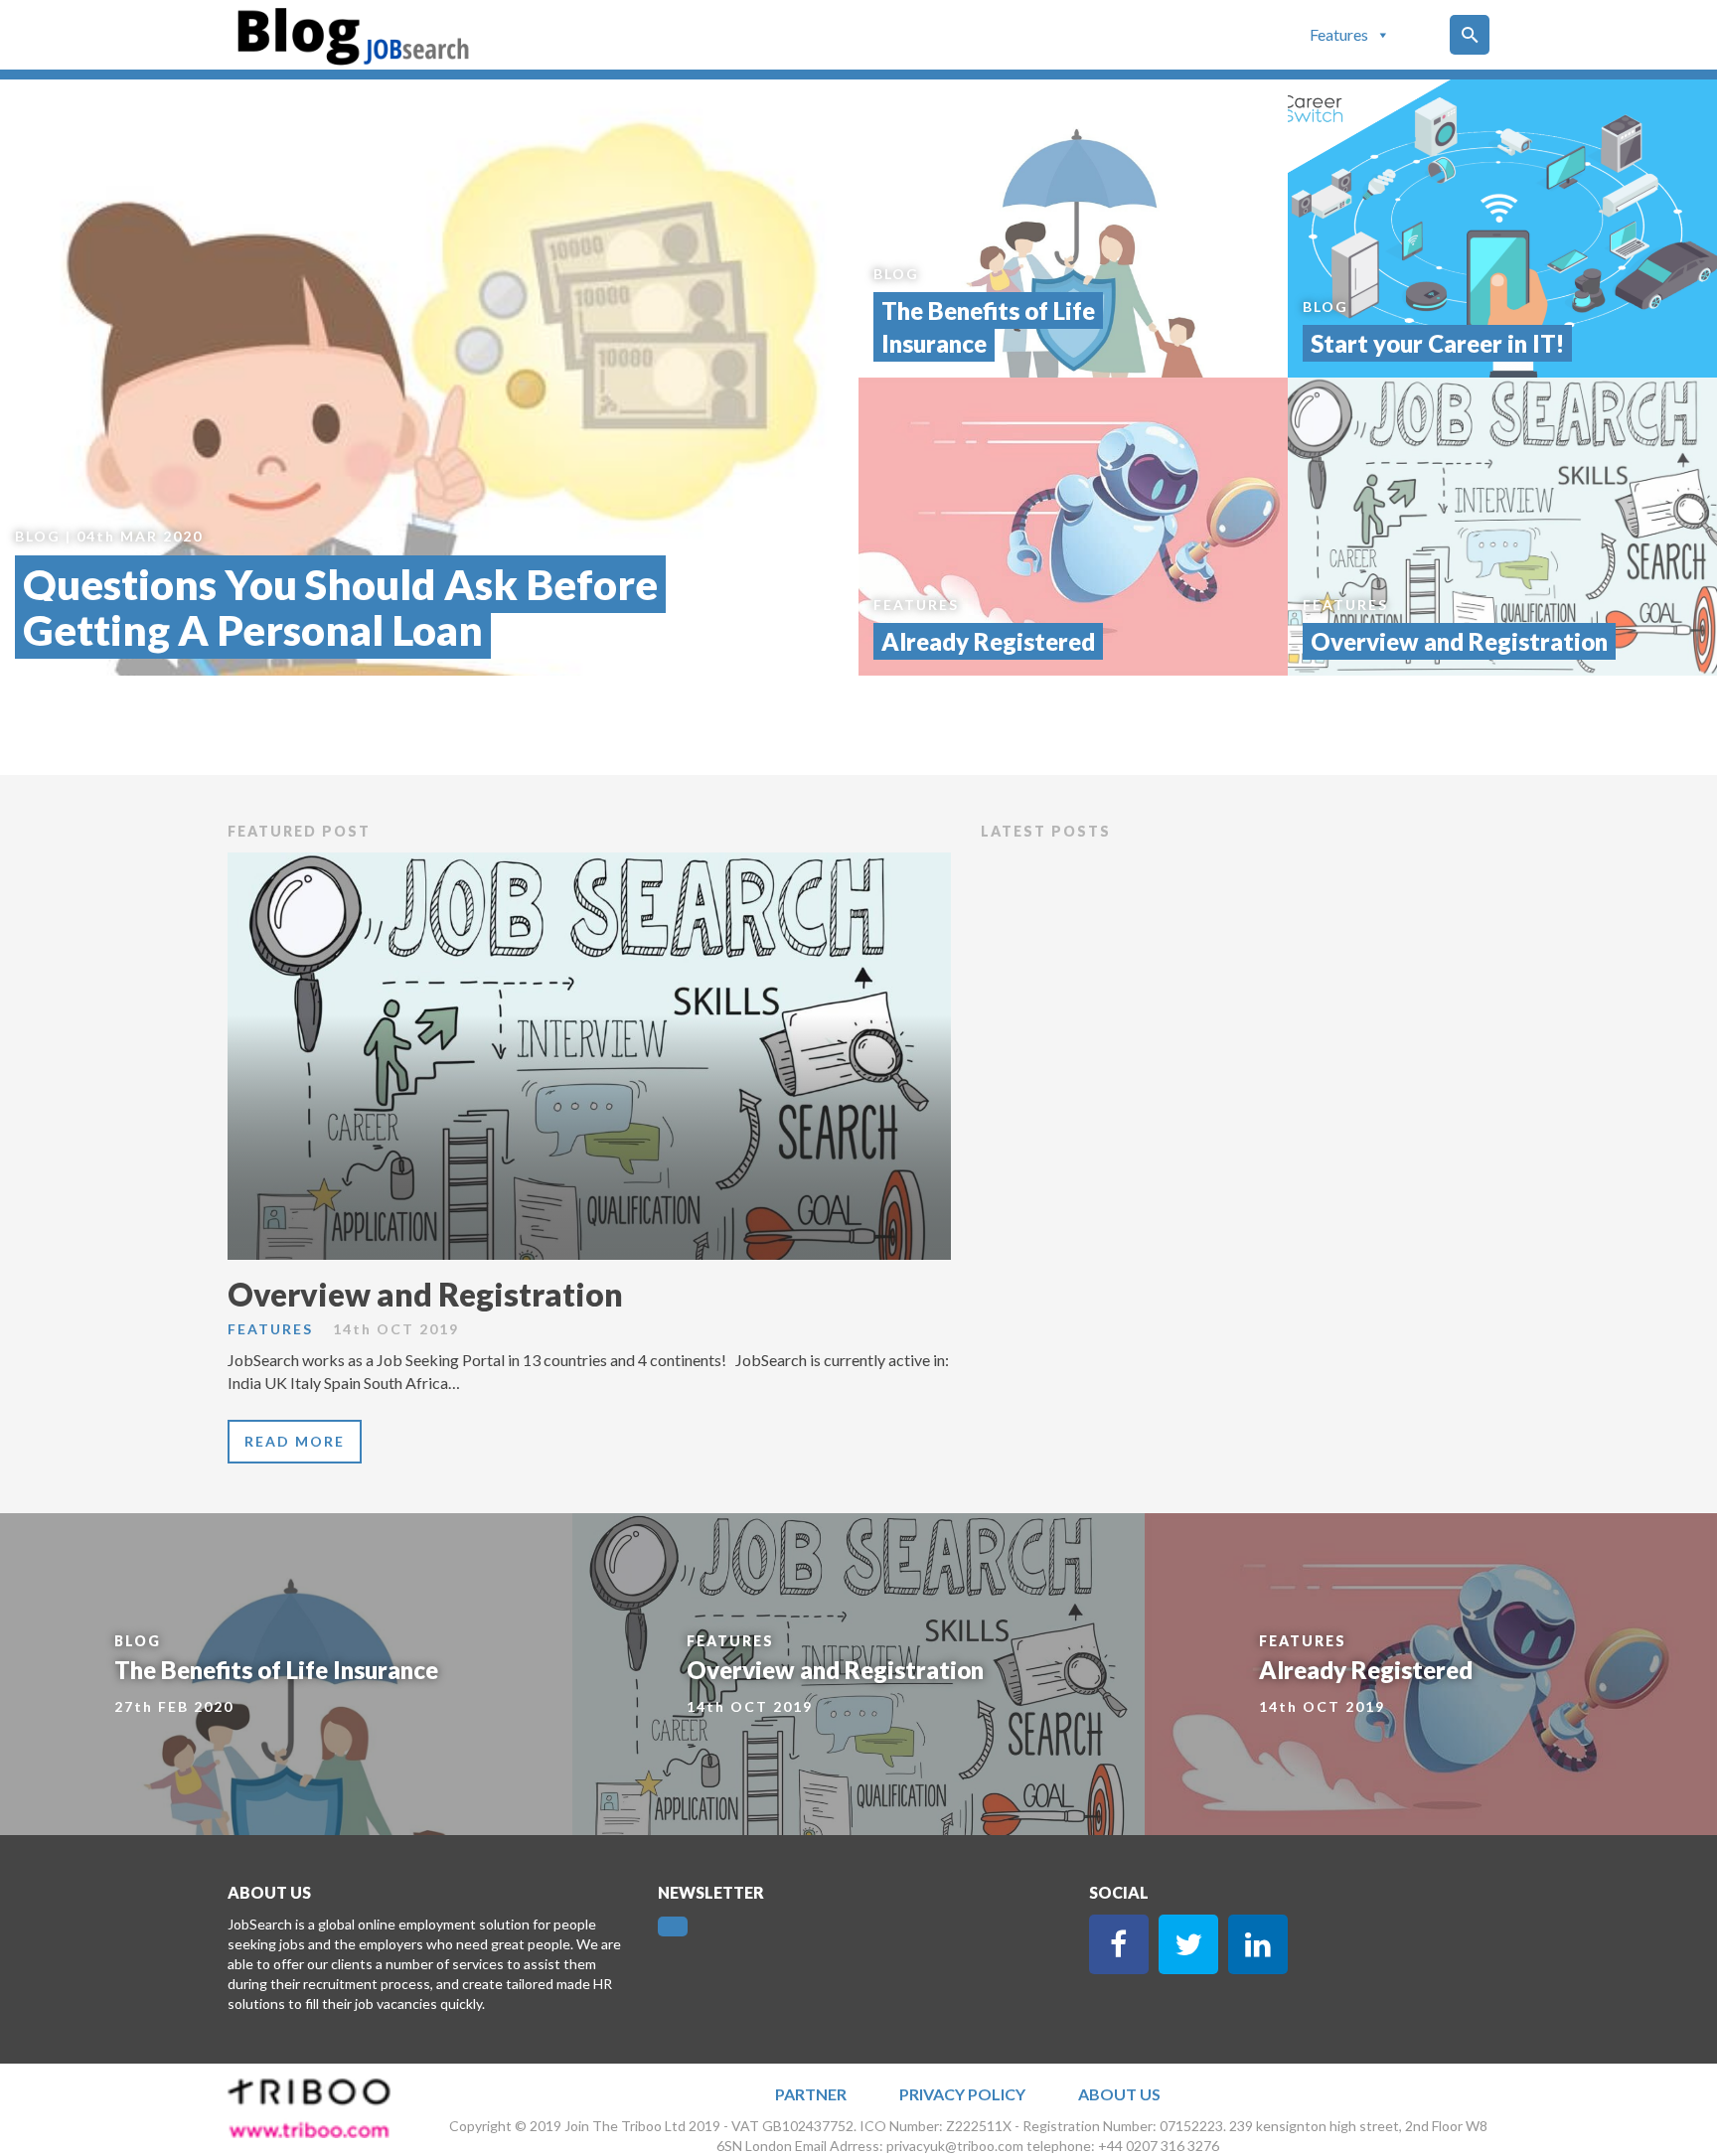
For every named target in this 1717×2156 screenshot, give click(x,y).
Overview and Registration (425, 1294)
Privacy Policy (962, 2094)
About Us (1119, 2094)
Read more (295, 1441)
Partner (811, 2094)
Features (1339, 34)
